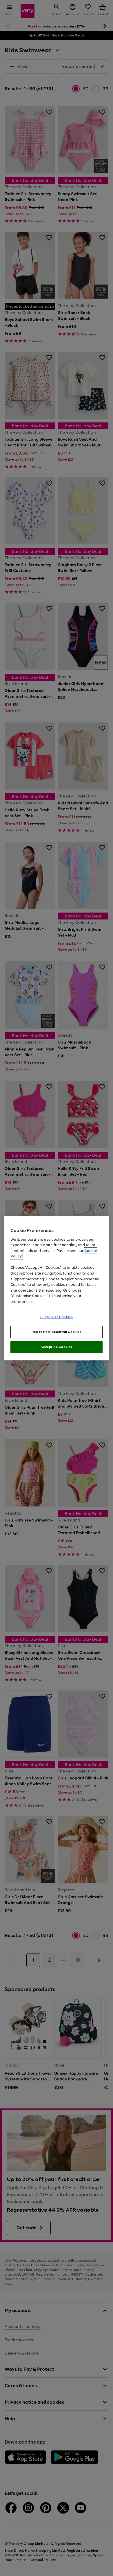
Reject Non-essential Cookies (57, 1332)
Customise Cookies (57, 1317)
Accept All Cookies (56, 1347)
